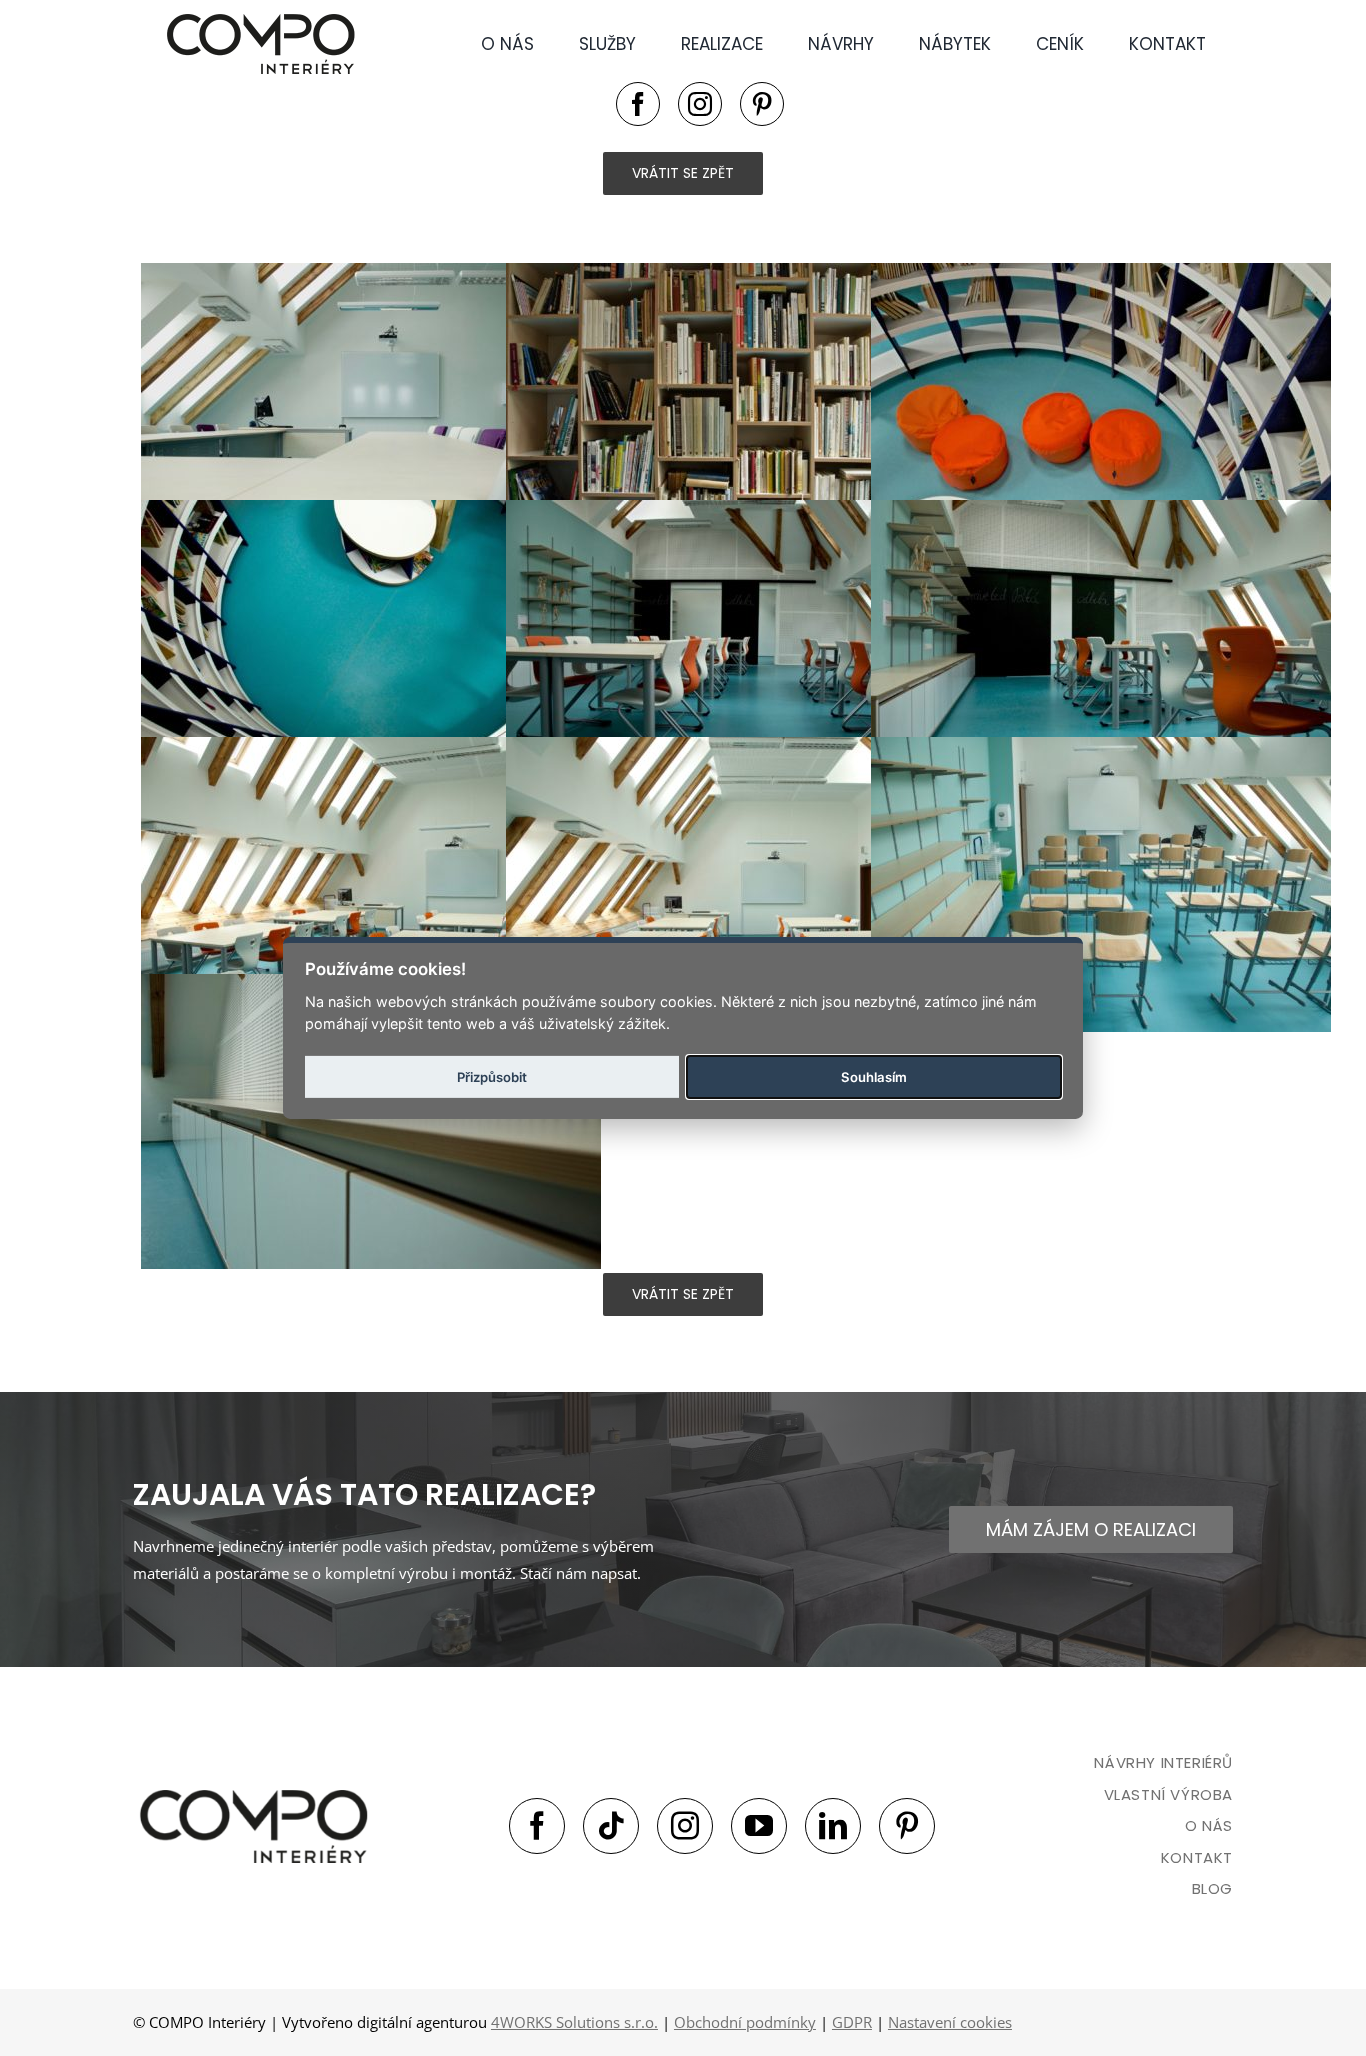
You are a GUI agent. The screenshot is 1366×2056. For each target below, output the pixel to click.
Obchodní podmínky (745, 2022)
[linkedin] (833, 1826)
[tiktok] (611, 1826)
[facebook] (638, 104)
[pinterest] (762, 104)
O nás (1209, 1825)
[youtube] (759, 1826)
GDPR (852, 2022)
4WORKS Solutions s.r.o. (574, 2022)
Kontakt (1197, 1857)
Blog (1212, 1888)
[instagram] (700, 104)
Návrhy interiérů (1163, 1762)
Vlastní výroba (1168, 1794)
